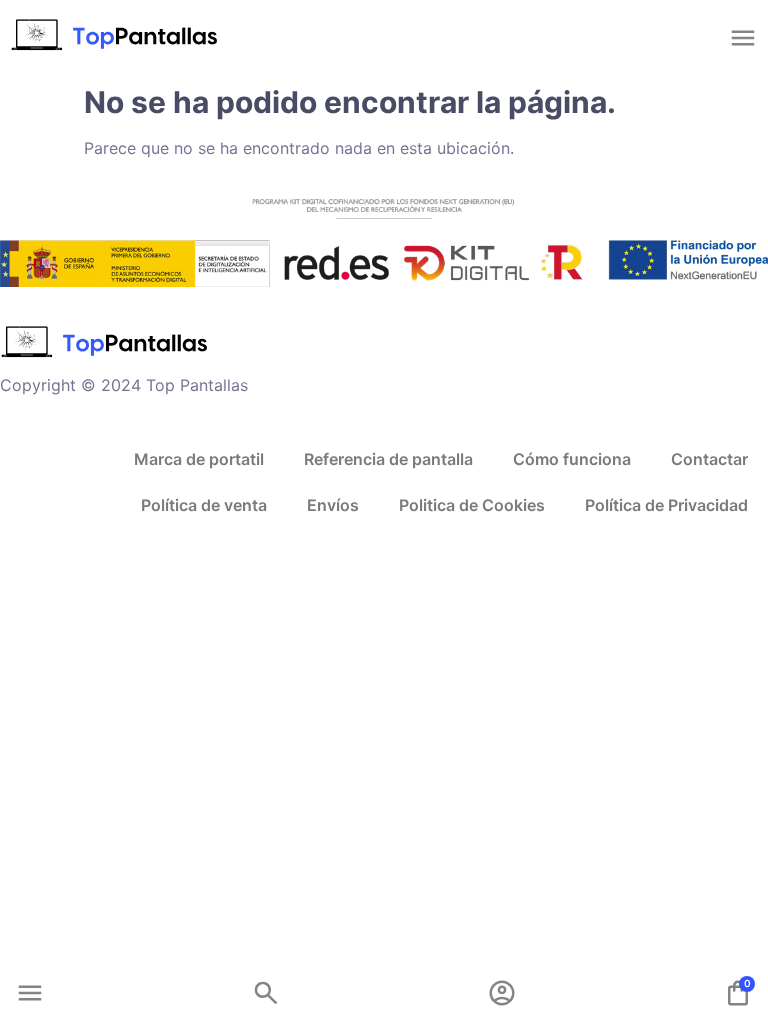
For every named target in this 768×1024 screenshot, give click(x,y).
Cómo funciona (572, 459)
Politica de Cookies (472, 505)
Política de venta (204, 505)
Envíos (333, 505)
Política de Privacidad (666, 505)
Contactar (709, 459)
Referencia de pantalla (388, 459)
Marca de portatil (199, 459)
